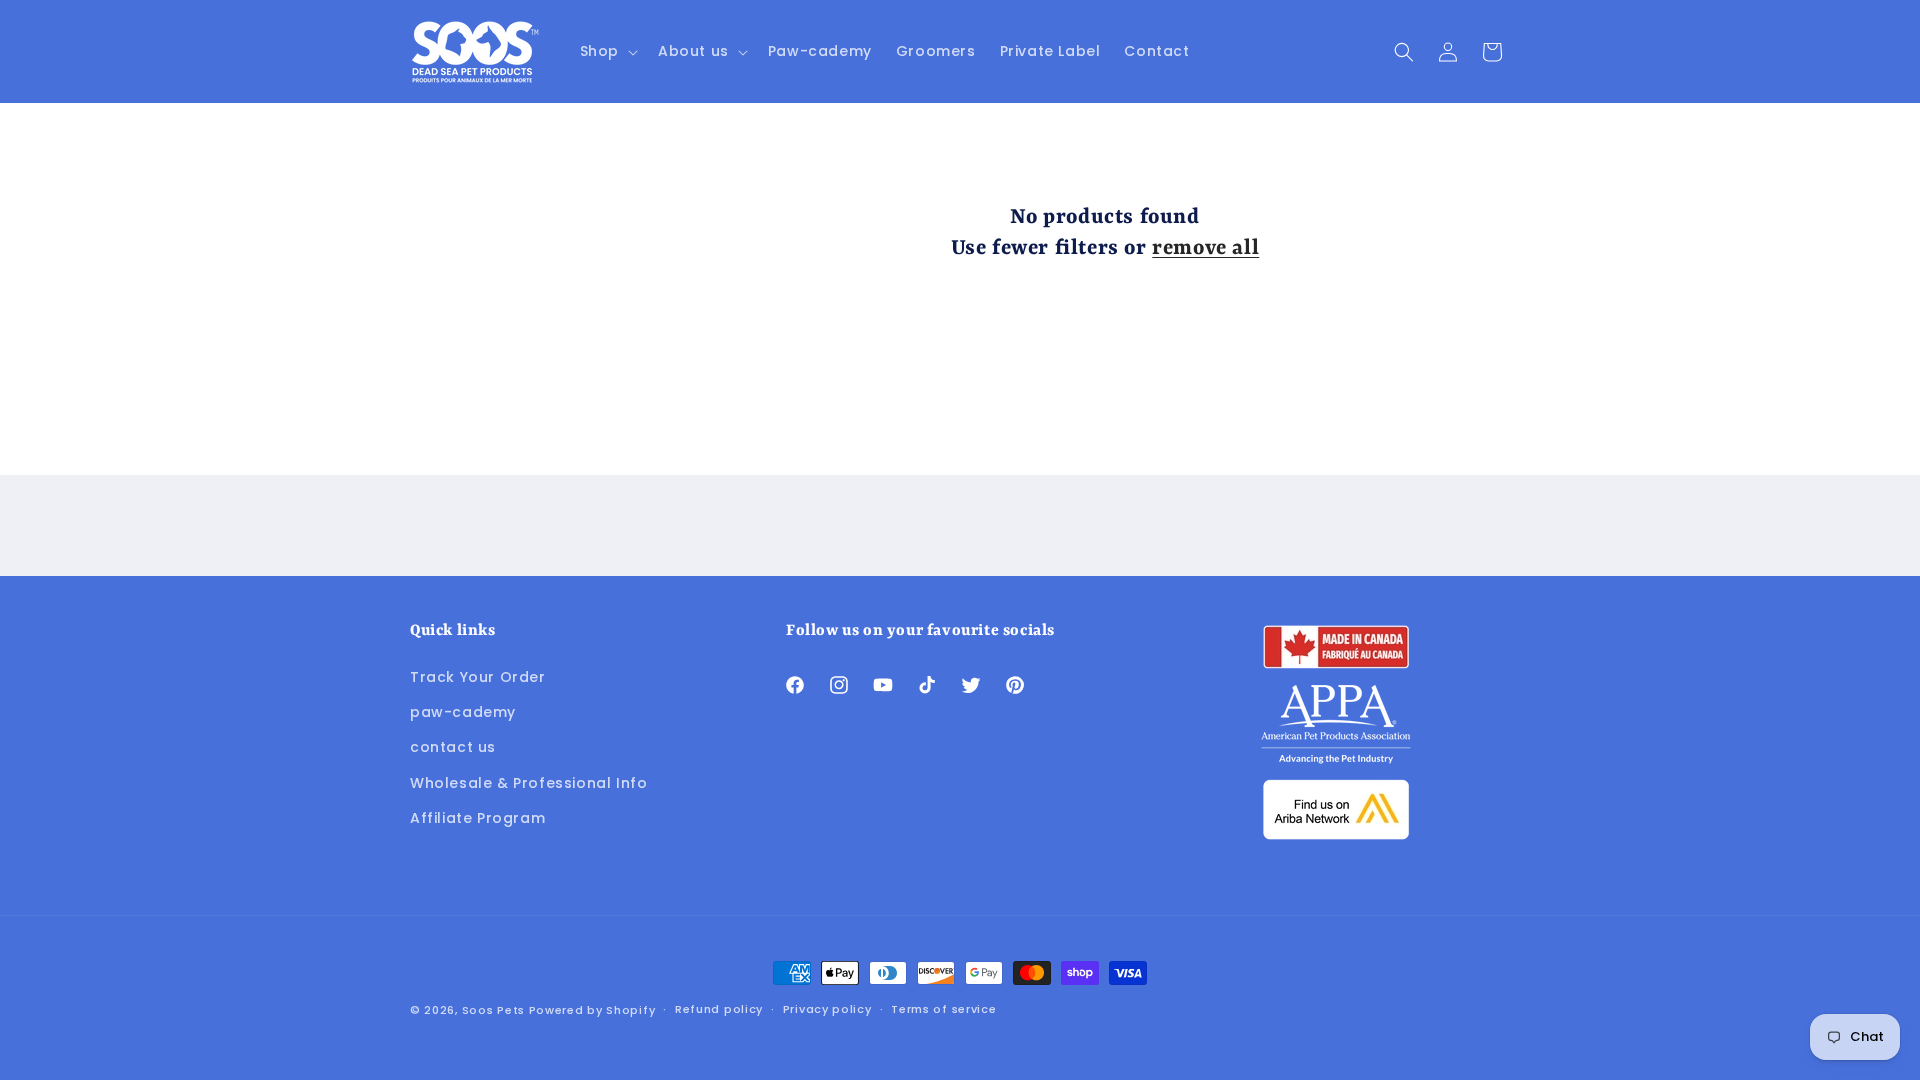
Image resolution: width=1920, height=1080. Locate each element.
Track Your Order (478, 677)
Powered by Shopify (592, 1010)
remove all (1205, 249)
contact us (453, 747)
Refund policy (719, 1009)
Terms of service (943, 1009)
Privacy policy (827, 1009)
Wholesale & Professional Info (528, 783)
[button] (607, 51)
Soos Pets (493, 1010)
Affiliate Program (477, 818)
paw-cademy (463, 712)
